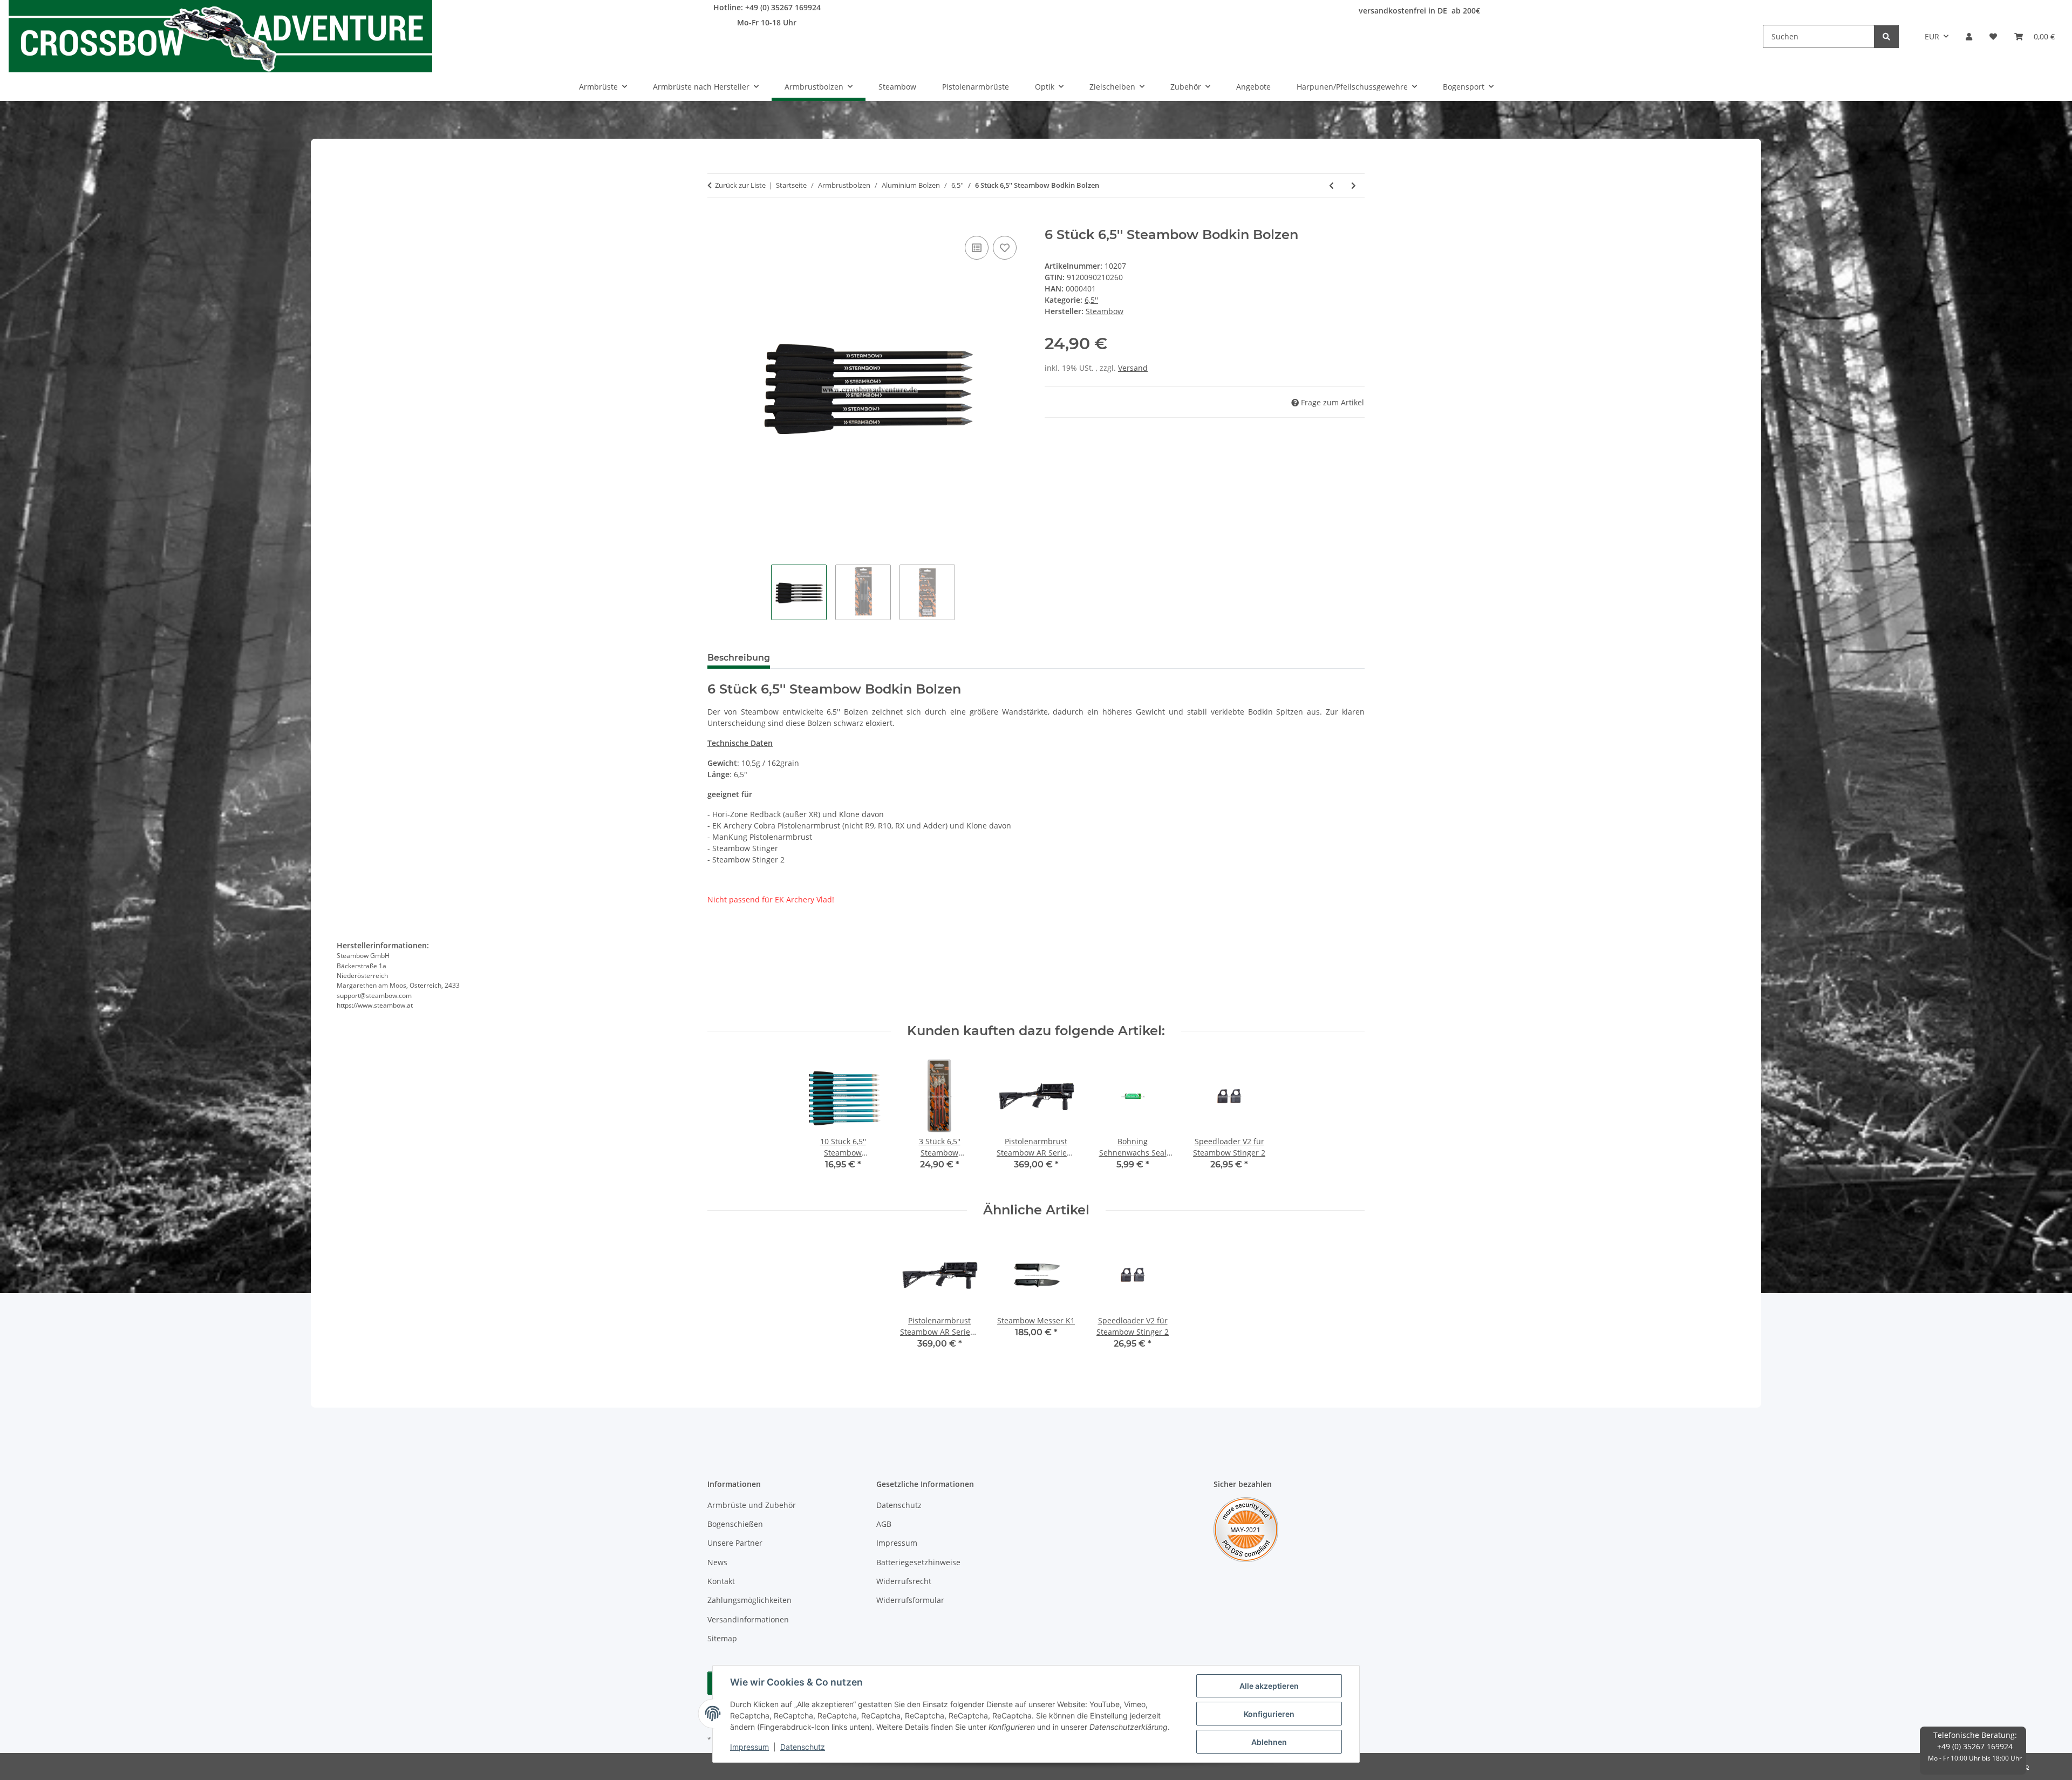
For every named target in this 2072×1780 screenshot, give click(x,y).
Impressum (749, 1747)
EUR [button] (1932, 36)
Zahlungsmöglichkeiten (749, 1600)
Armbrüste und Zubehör (752, 1505)
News (717, 1562)
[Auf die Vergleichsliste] (977, 248)
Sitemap (722, 1638)
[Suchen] (1886, 36)
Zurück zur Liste (740, 185)
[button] (1969, 36)
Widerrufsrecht (904, 1581)
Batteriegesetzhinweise (918, 1562)
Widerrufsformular (910, 1600)
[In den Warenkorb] (716, 221)
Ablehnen (1269, 1742)
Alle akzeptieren (1269, 1686)
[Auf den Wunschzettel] (1005, 248)
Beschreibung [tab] (739, 658)
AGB (884, 1524)
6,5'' (1091, 300)
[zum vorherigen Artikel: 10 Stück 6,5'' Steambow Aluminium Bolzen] (1331, 185)
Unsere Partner (735, 1543)
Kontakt (721, 1581)
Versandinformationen (748, 1619)
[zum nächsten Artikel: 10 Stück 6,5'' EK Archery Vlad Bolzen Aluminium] (1354, 185)
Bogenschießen (735, 1524)
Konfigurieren (1269, 1714)
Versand (1133, 368)
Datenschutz (803, 1747)
